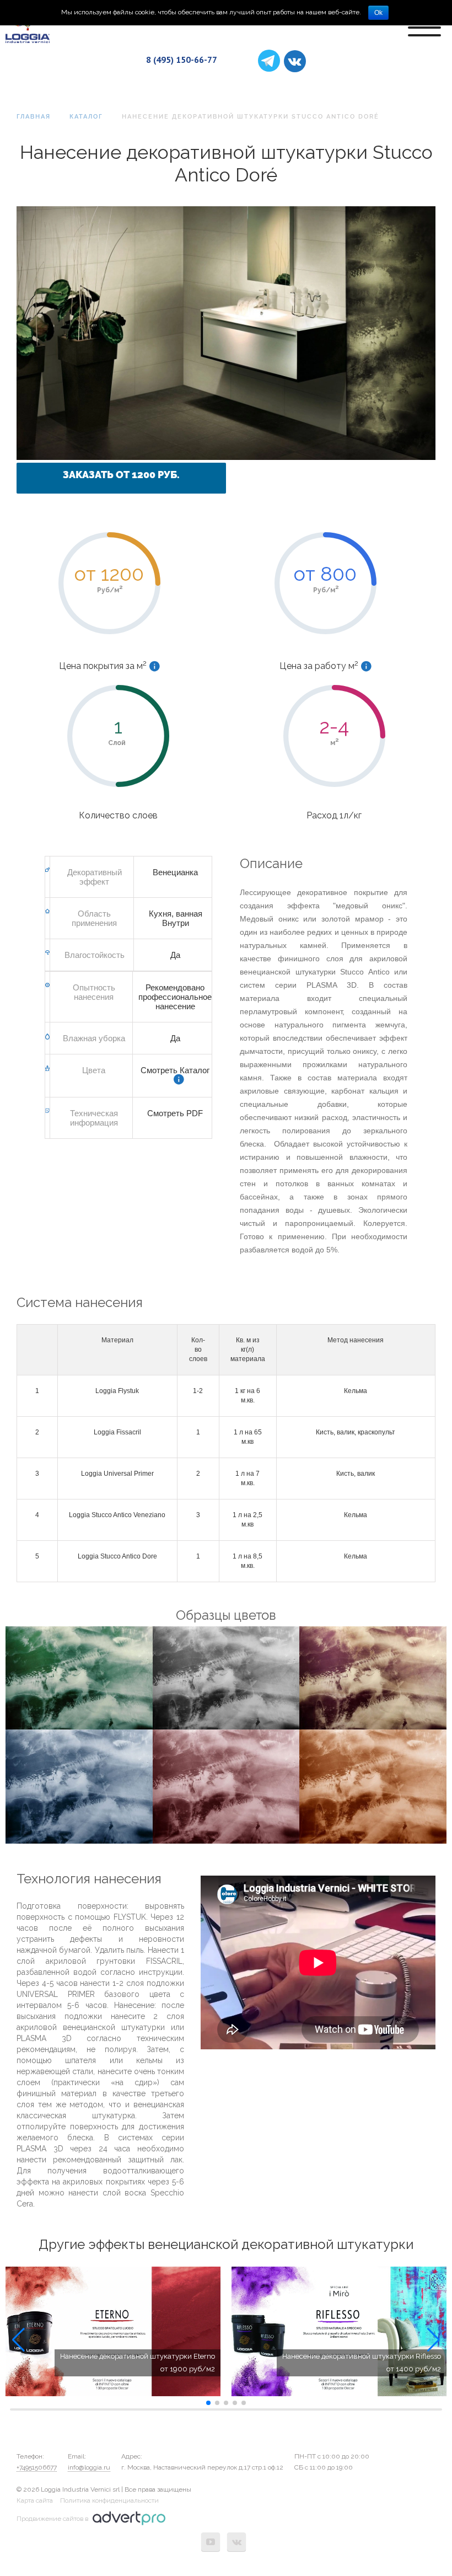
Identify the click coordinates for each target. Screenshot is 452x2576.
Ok (378, 13)
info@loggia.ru (89, 2467)
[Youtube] (211, 2542)
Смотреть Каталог (175, 1070)
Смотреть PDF (175, 1113)
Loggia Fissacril (117, 1432)
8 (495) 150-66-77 (182, 60)
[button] (18, 2340)
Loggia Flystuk (117, 1391)
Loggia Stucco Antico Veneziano (117, 1515)
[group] (113, 2332)
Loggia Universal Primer (117, 1474)
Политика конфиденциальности (109, 2500)
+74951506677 (37, 2467)
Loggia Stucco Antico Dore (117, 1556)
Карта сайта (35, 2500)
